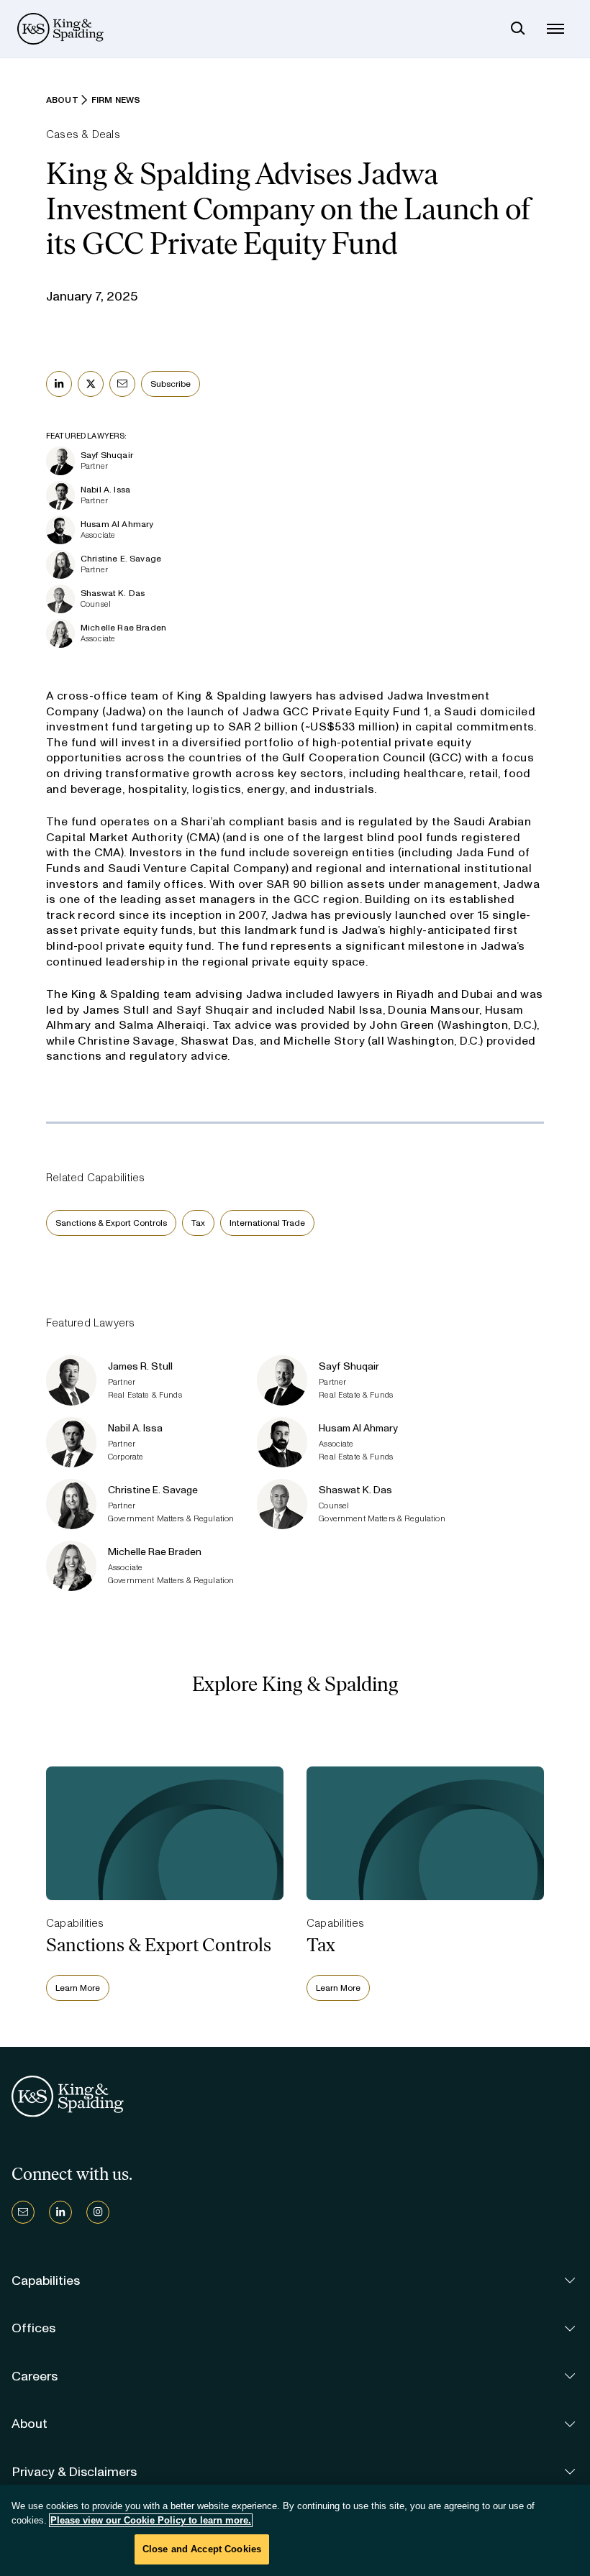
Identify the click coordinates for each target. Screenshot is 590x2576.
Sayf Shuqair (107, 455)
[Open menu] (555, 29)
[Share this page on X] (91, 384)
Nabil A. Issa (105, 490)
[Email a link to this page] (122, 384)
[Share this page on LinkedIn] (59, 384)
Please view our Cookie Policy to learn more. (151, 2520)
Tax (198, 1223)
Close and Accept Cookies (202, 2549)
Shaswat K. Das (113, 593)
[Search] (518, 29)
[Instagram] (98, 2212)
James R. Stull (140, 1366)
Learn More (78, 1988)
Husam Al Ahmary (117, 524)
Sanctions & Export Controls (111, 1223)
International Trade (267, 1223)
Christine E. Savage (121, 559)
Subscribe (171, 384)
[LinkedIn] (60, 2212)
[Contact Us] (23, 2212)
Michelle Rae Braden (123, 628)
